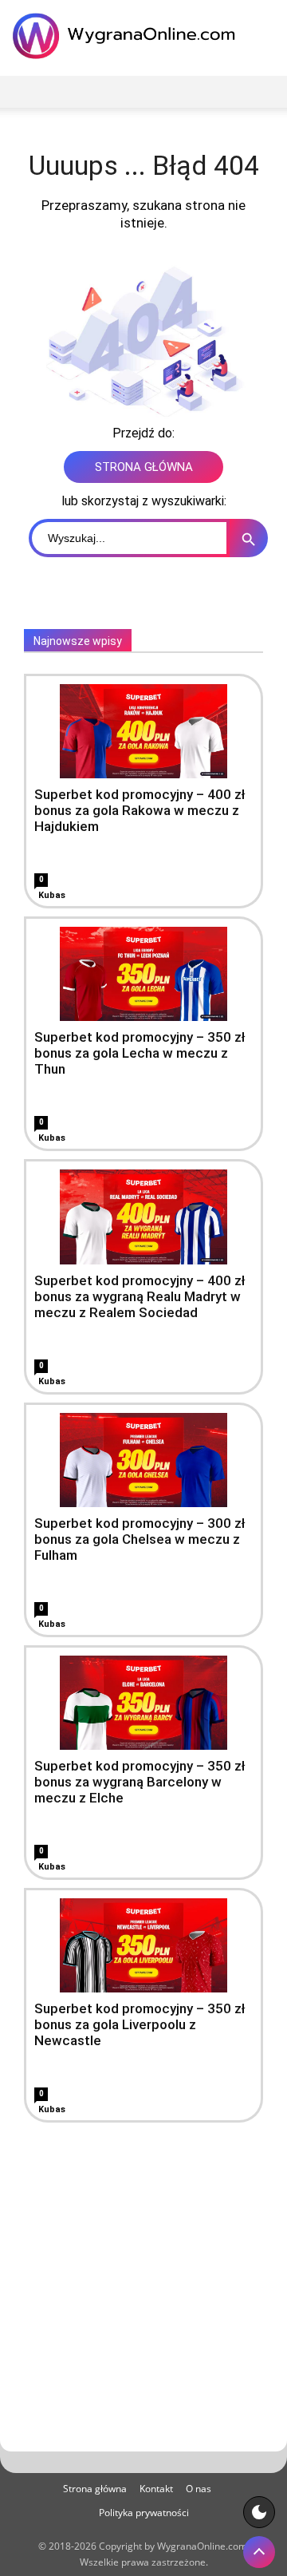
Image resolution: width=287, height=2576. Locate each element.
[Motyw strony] (259, 2512)
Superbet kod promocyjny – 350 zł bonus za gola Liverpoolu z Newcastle (140, 2024)
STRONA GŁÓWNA (144, 467)
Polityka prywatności (144, 2513)
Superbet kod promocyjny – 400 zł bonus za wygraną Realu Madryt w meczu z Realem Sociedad (140, 1296)
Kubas (52, 895)
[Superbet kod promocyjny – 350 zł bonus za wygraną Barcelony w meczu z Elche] (143, 1703)
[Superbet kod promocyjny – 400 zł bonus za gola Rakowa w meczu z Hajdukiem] (143, 731)
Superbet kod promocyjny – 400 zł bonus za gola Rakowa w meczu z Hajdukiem (140, 810)
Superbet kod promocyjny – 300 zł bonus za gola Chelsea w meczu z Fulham (140, 1539)
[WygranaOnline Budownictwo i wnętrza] (128, 36)
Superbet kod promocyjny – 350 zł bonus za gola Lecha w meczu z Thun (140, 1053)
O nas (199, 2489)
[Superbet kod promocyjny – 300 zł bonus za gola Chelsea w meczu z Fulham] (143, 1460)
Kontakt (156, 2489)
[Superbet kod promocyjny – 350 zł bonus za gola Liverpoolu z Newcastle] (143, 1945)
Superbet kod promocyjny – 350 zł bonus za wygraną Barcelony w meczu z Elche (140, 1782)
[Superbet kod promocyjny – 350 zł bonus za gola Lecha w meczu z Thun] (143, 974)
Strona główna (95, 2489)
